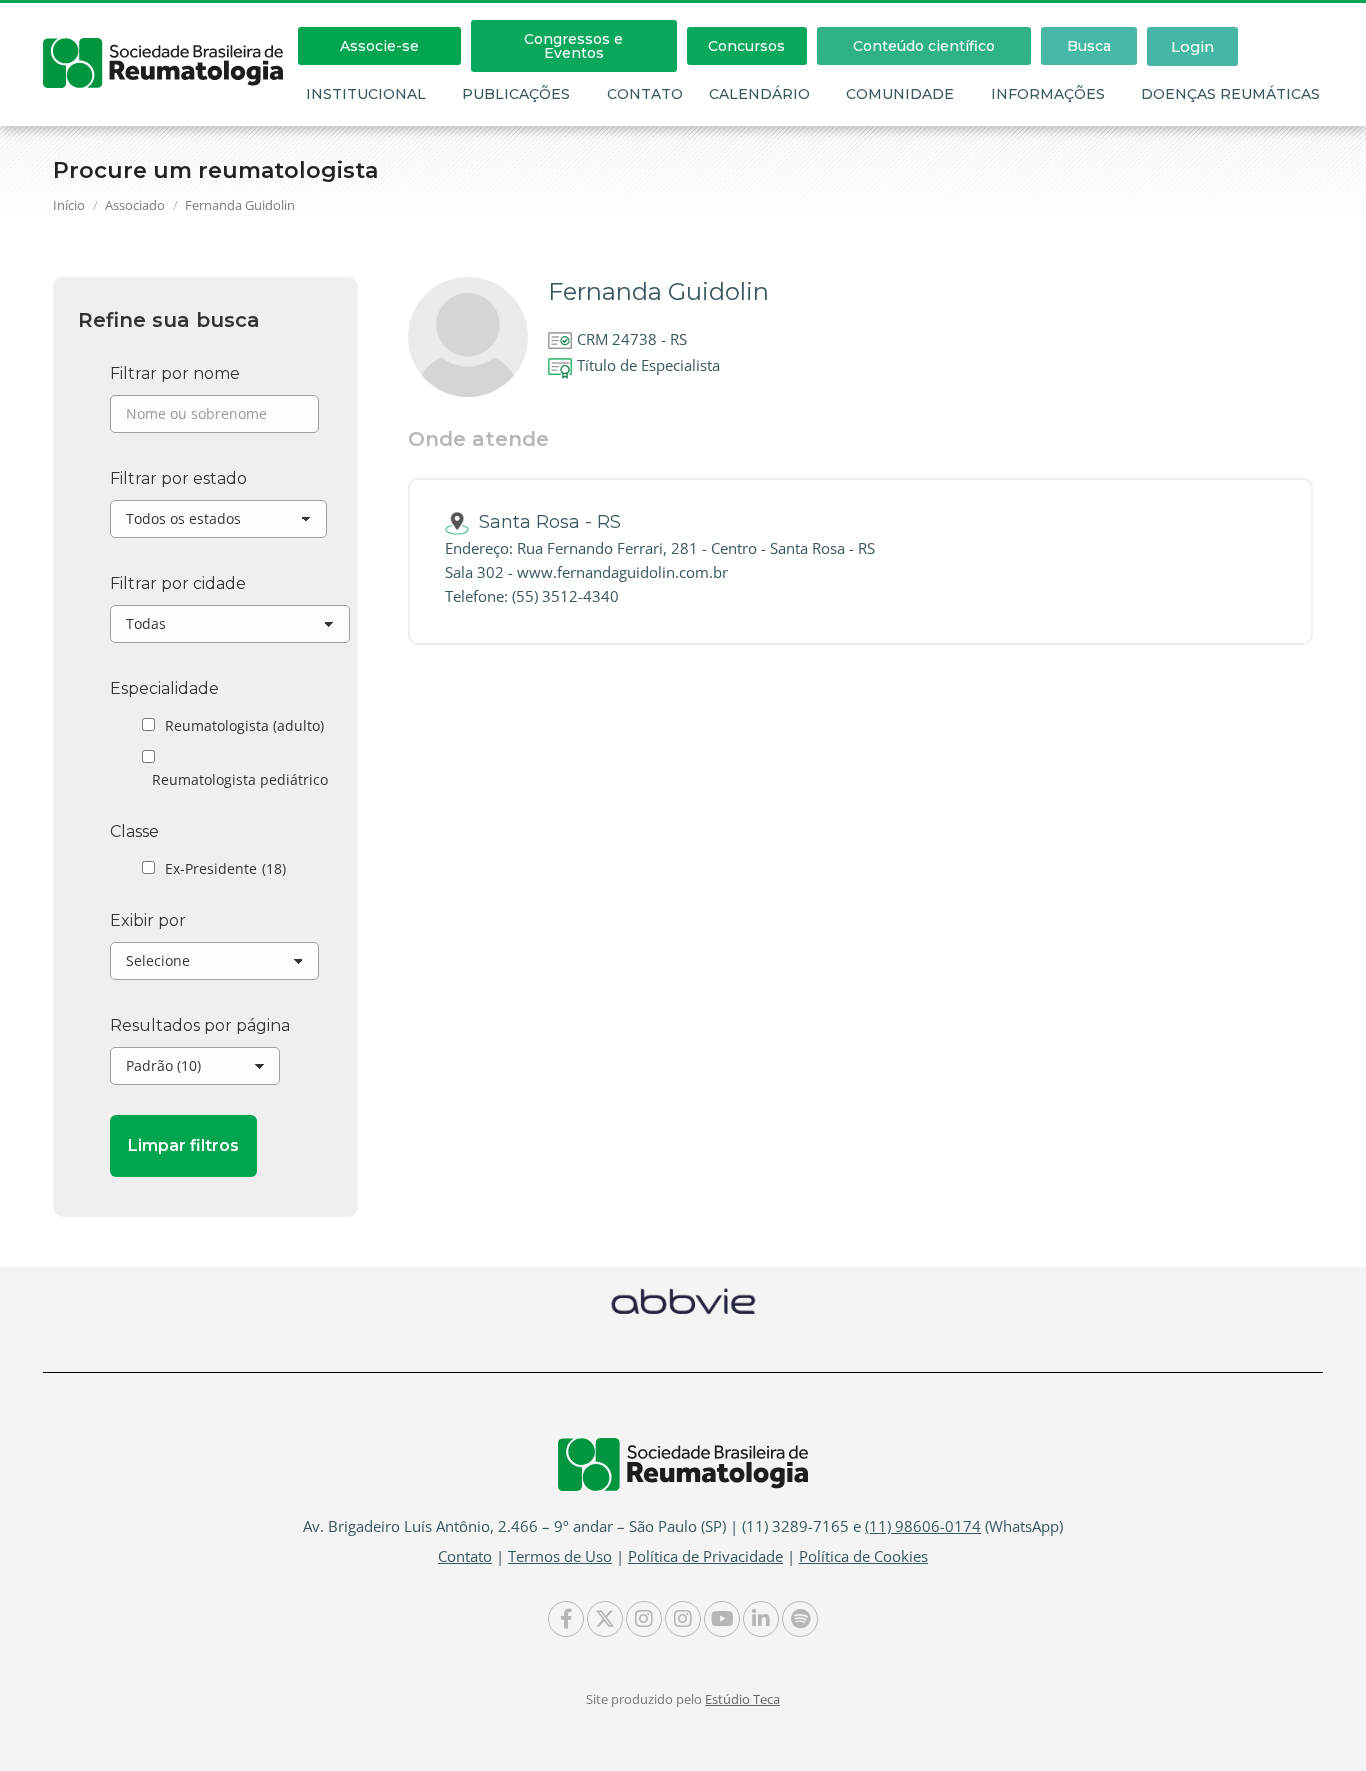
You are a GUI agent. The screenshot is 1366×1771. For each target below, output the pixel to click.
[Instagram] (644, 1619)
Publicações (516, 94)
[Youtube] (722, 1619)
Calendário (759, 94)
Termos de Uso (560, 1556)
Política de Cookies (863, 1556)
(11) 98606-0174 (923, 1526)
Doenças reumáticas (1230, 94)
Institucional (366, 94)
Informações (1048, 94)
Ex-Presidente (225, 868)
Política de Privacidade (705, 1556)
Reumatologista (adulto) (244, 725)
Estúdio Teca (742, 1699)
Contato (645, 94)
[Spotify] (800, 1619)
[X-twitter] (605, 1619)
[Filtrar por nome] (214, 419)
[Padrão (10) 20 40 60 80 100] (195, 1071)
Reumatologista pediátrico (240, 779)
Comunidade (900, 94)
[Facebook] (566, 1619)
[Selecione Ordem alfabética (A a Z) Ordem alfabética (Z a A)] (214, 966)
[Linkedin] (761, 1619)
